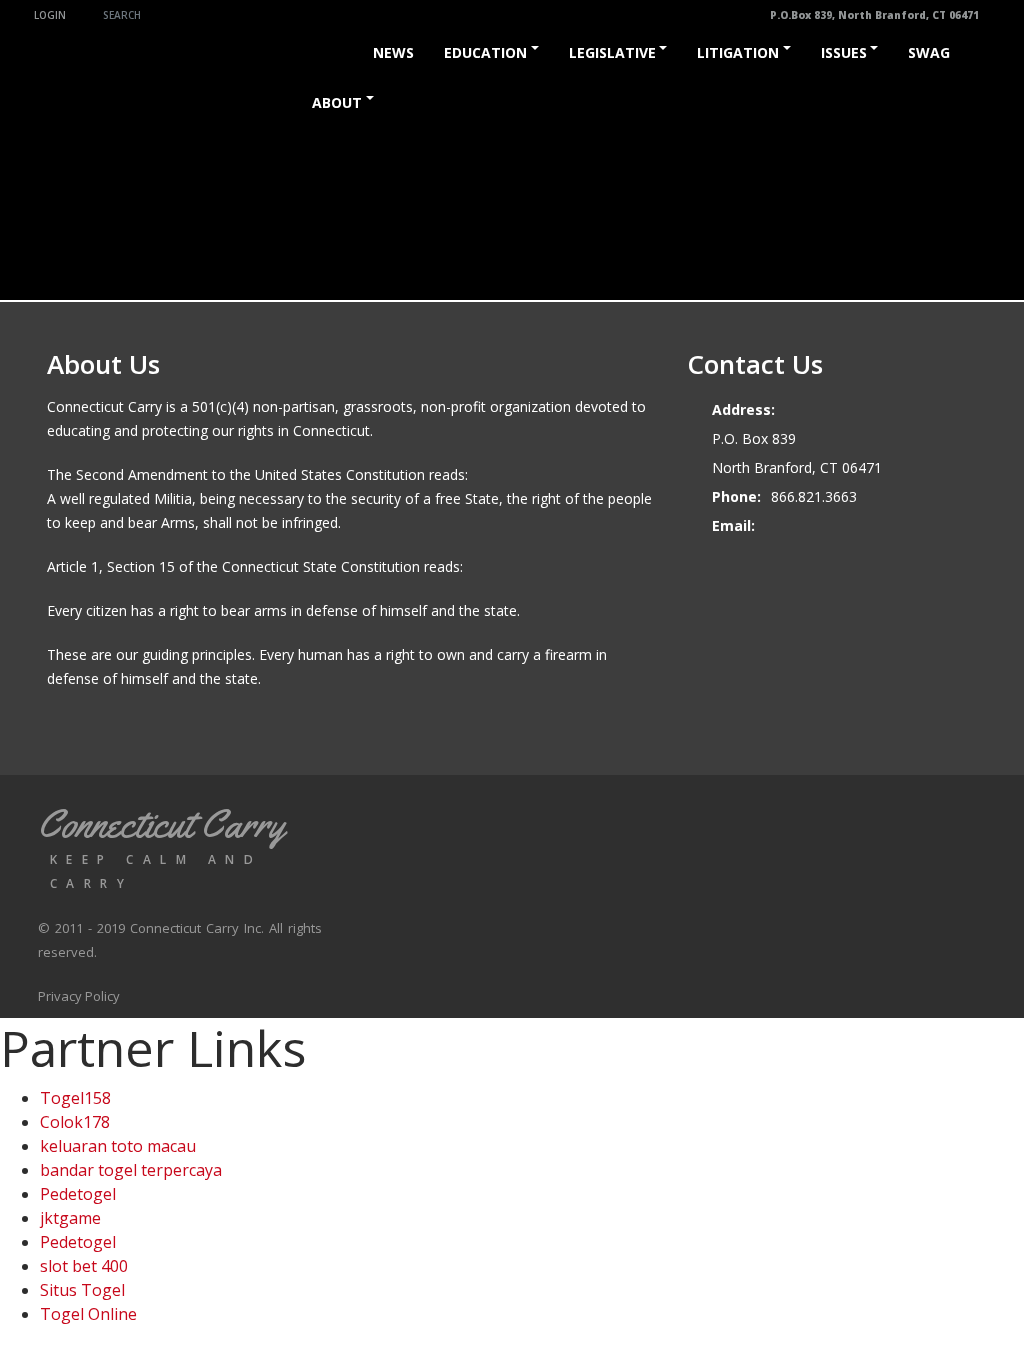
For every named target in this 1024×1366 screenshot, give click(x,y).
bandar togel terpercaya (131, 1170)
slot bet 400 (84, 1266)
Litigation (738, 52)
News (393, 52)
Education (485, 52)
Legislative (612, 52)
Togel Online (88, 1314)
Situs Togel (82, 1290)
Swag (929, 52)
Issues (844, 52)
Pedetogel (78, 1194)
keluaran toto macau (118, 1146)
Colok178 (75, 1122)
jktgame (70, 1218)
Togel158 (75, 1098)
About (337, 102)
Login (50, 15)
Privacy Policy (79, 996)
